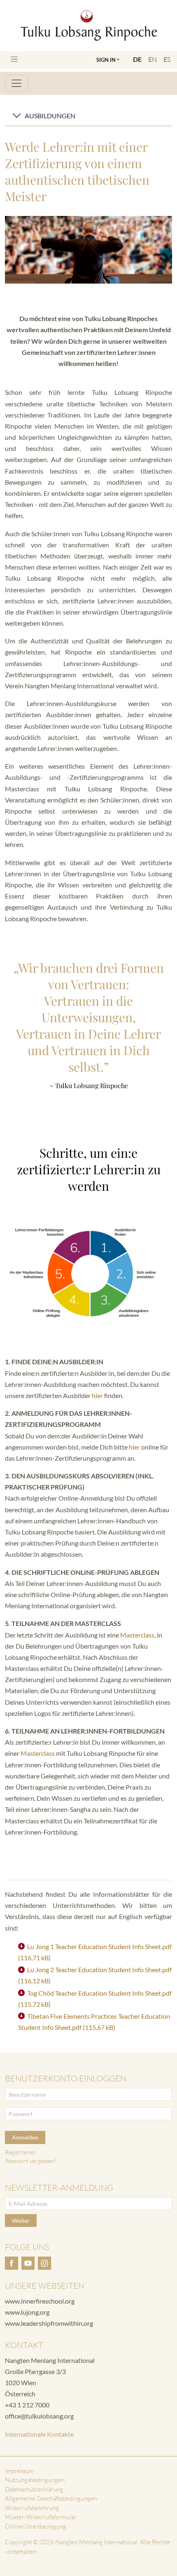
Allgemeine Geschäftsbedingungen (51, 2498)
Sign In (106, 60)
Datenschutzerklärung (34, 2489)
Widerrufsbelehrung (32, 2508)
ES (167, 59)
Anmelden (25, 2137)
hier (97, 1395)
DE (137, 59)
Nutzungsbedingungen (35, 2480)
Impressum (19, 2471)
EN (153, 59)
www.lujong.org (27, 2312)
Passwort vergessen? (31, 2161)
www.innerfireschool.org (40, 2301)
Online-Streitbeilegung (36, 2526)
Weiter (21, 2221)
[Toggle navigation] (14, 59)
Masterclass (137, 1635)
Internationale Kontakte (39, 2434)
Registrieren (20, 2152)
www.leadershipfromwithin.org (49, 2323)
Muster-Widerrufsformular (41, 2517)
